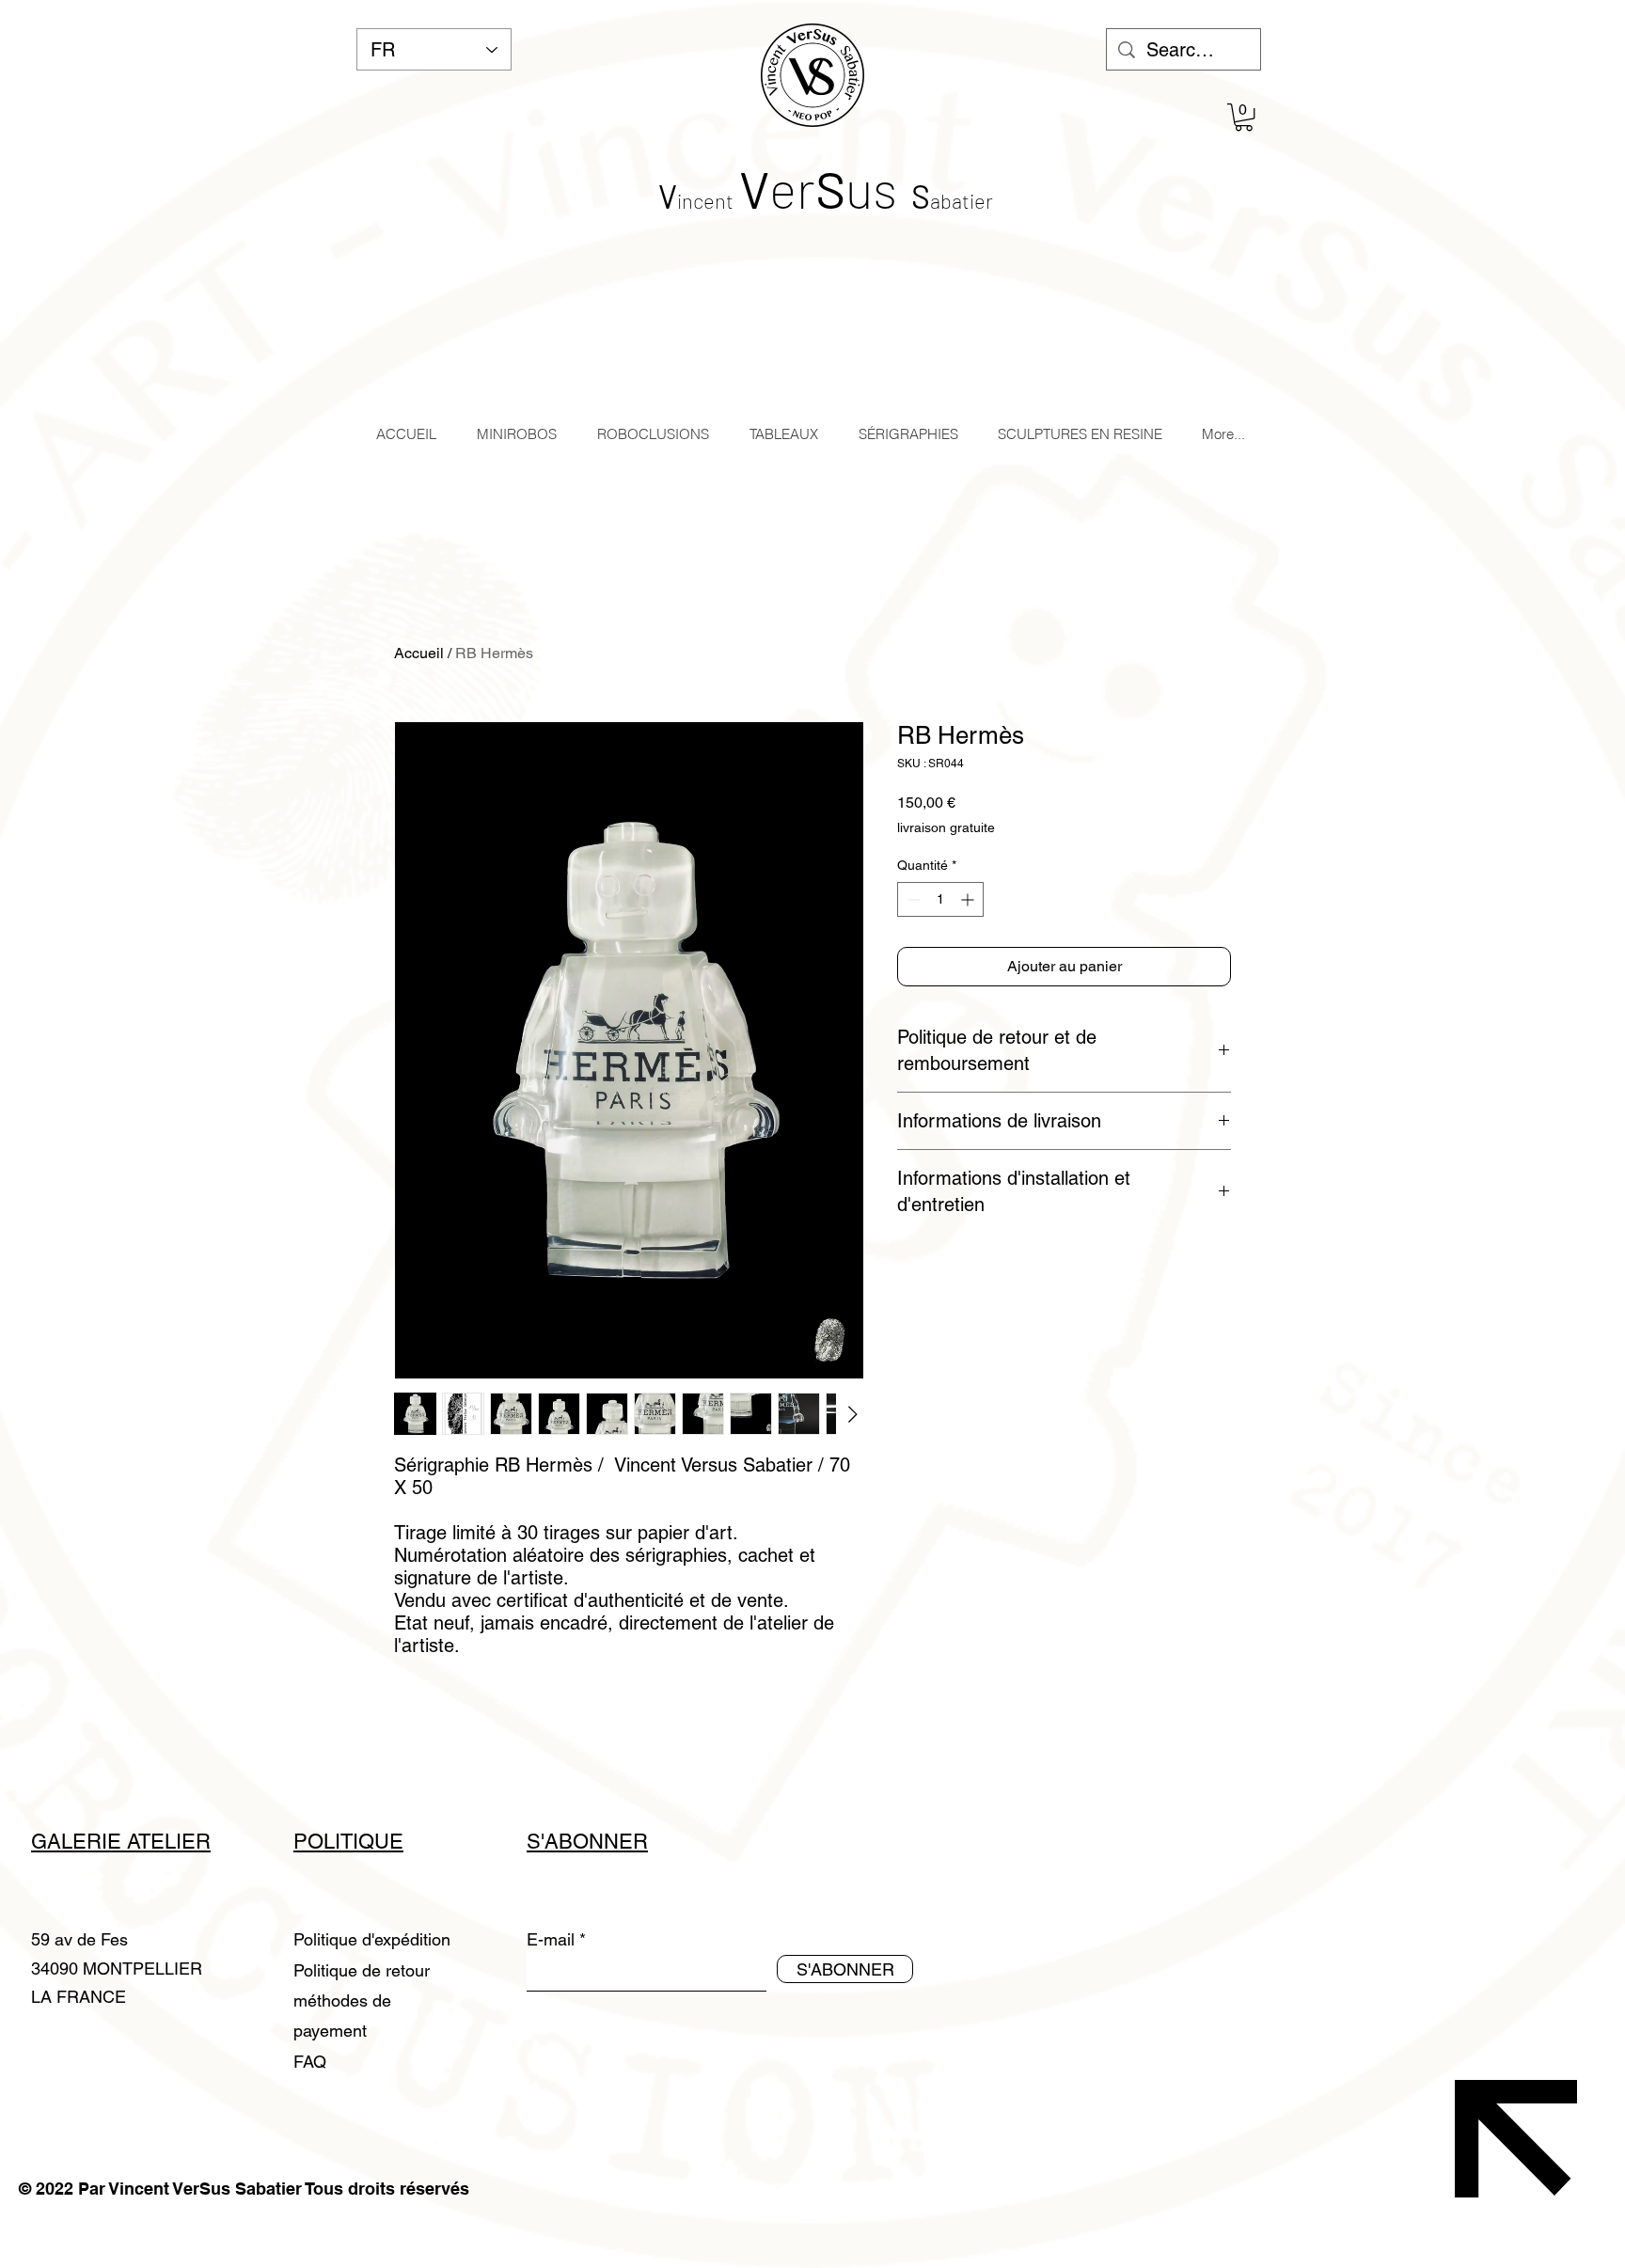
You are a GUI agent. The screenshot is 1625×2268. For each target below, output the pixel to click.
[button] (1244, 117)
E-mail (551, 1940)
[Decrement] (912, 899)
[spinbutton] (940, 899)
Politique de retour (362, 1970)
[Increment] (969, 899)
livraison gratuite (946, 827)
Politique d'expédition (372, 1939)
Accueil (419, 653)
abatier (962, 200)
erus (818, 188)
